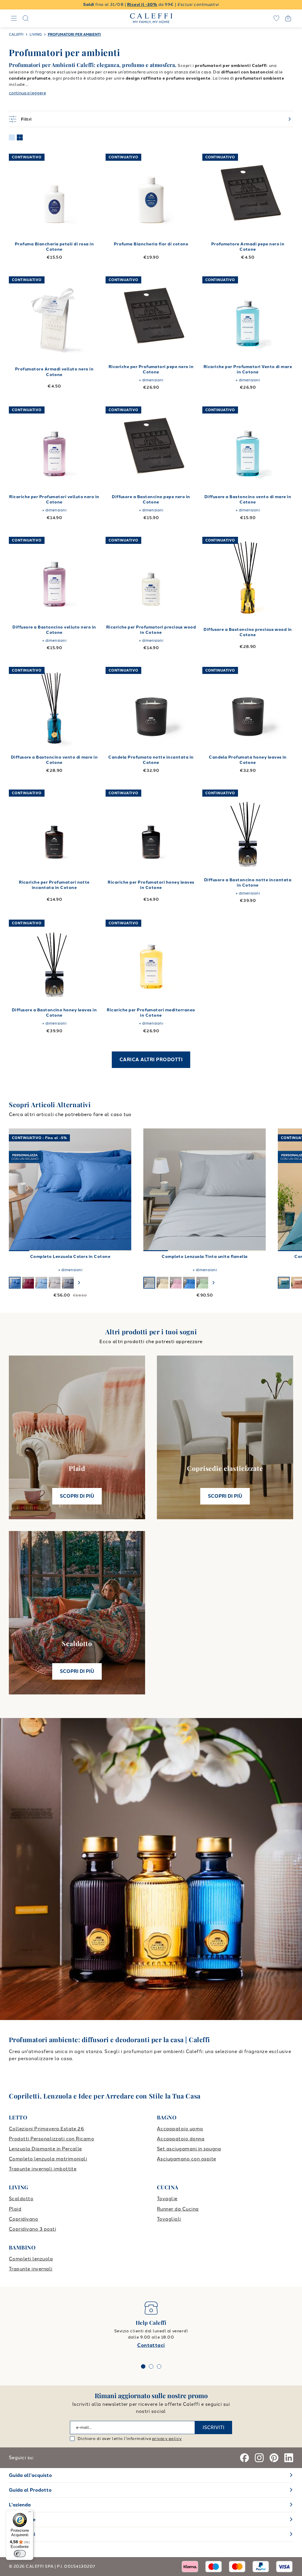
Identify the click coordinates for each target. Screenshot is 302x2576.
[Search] (26, 18)
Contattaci (151, 2345)
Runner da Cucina (178, 2209)
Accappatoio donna (181, 2139)
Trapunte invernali (31, 2269)
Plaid (15, 2209)
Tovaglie (167, 2199)
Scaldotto (21, 2199)
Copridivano (23, 2219)
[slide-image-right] (124, 1190)
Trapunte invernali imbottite (43, 2169)
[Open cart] (288, 18)
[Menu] (30, 2513)
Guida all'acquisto (30, 2475)
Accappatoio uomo (180, 2129)
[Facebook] (244, 2458)
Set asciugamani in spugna (189, 2149)
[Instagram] (259, 2458)
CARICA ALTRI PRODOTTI (151, 1060)
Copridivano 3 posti (32, 2229)
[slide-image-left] (16, 1190)
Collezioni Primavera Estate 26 (46, 2129)
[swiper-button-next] (79, 1283)
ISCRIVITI (214, 2427)
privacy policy (167, 2439)
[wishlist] (276, 18)
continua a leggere (27, 93)
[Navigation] (14, 18)
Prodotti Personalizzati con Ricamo (51, 2139)
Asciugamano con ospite (187, 2159)
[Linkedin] (289, 2458)
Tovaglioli (169, 2219)
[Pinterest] (274, 2458)
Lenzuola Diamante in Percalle (45, 2149)
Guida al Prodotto (30, 2490)
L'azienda (20, 2505)
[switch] (20, 2554)
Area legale (22, 2520)
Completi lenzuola (31, 2259)
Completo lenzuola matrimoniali (48, 2159)
